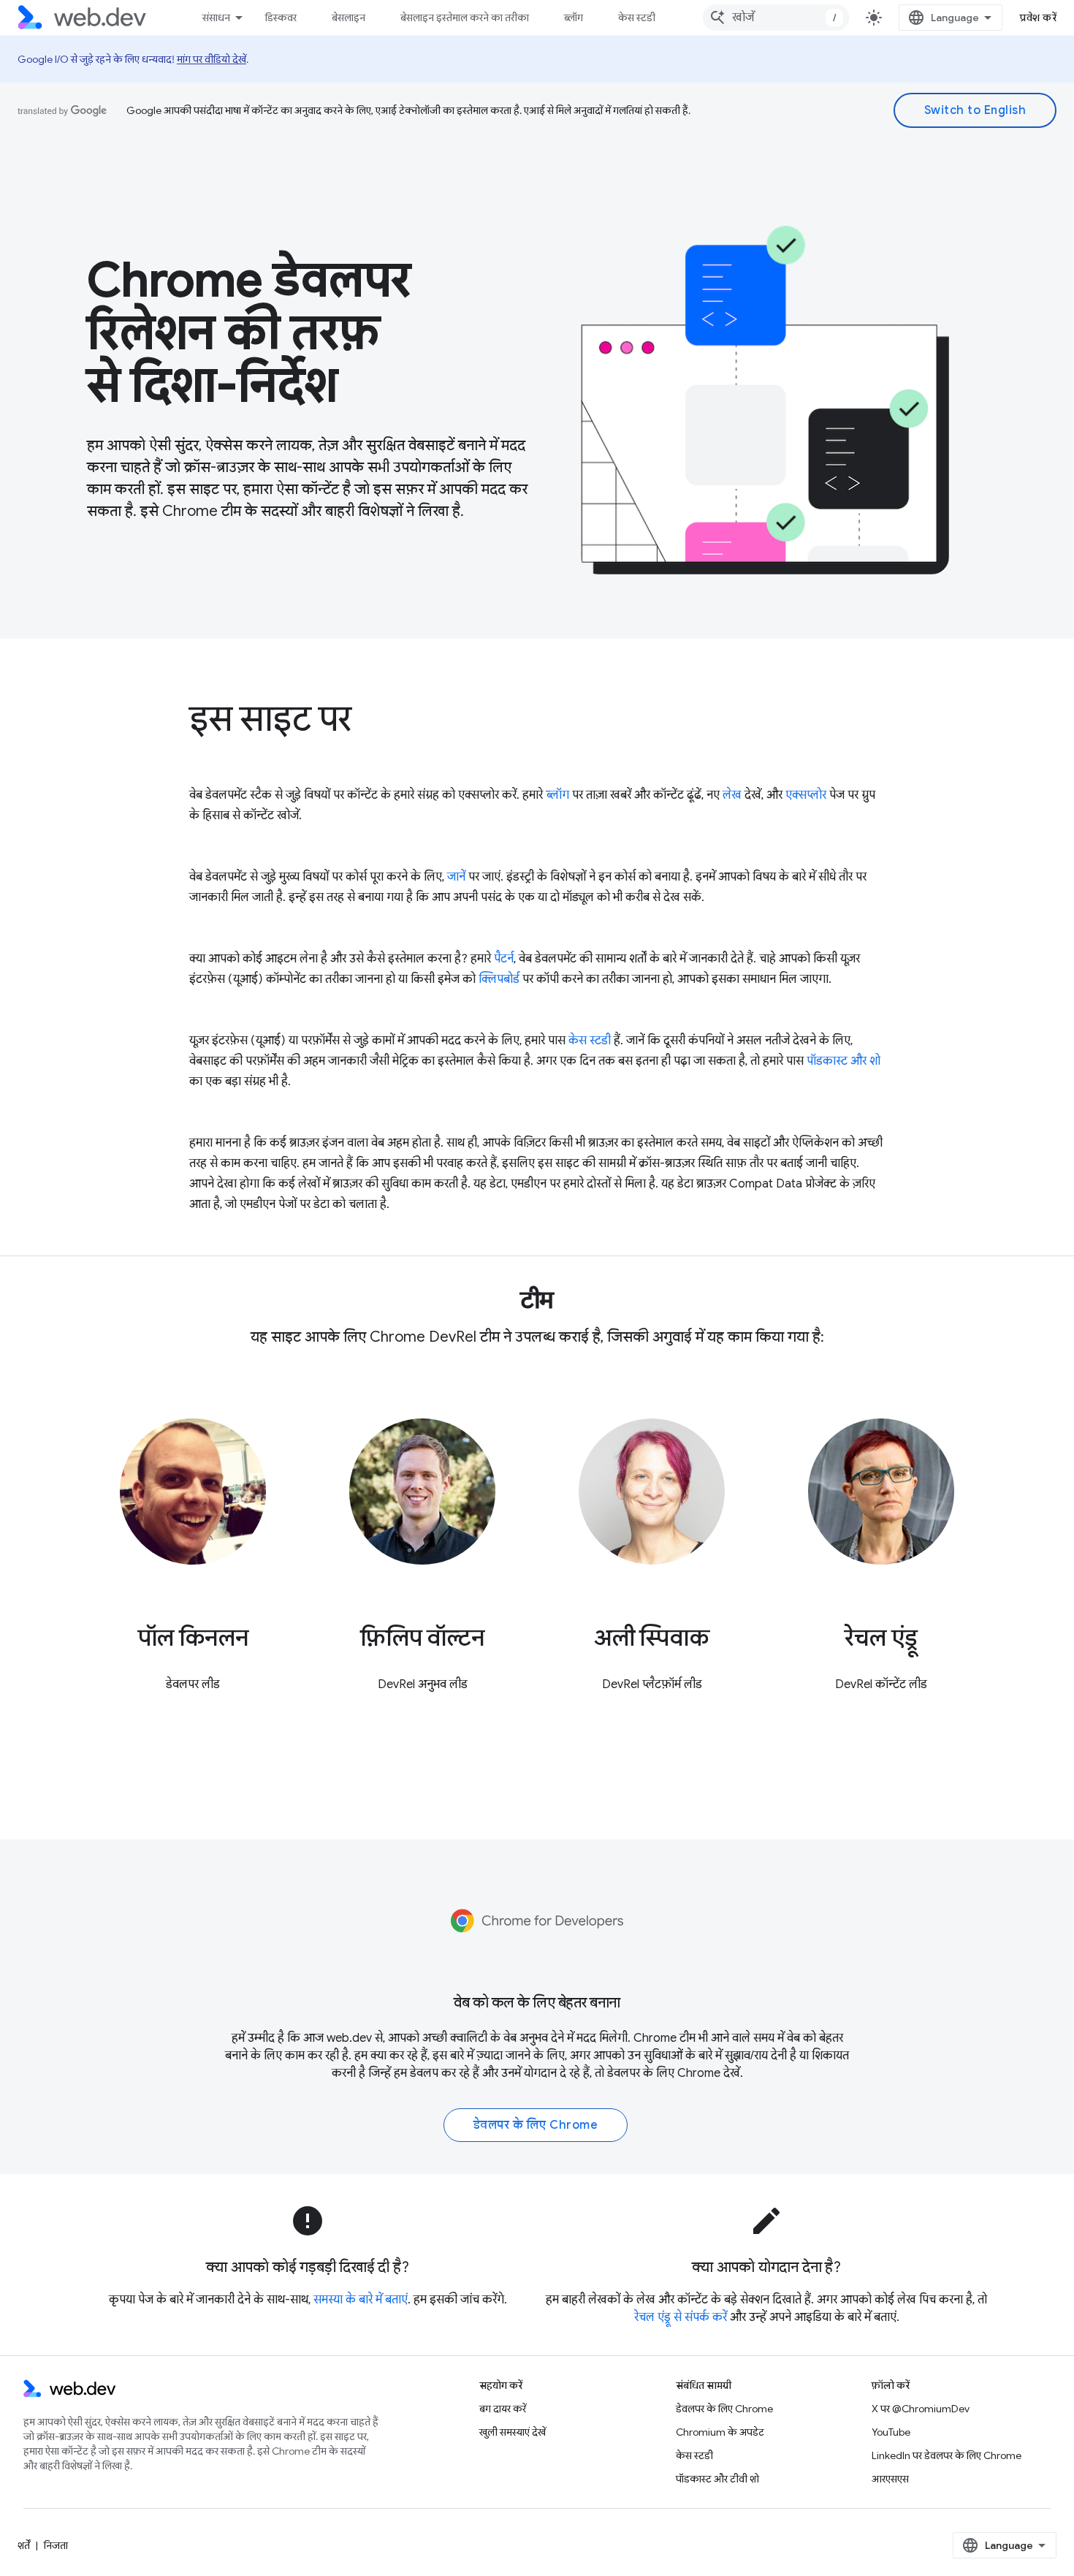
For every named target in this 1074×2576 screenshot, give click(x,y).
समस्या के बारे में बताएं (361, 2300)
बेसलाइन (349, 18)
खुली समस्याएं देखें (513, 2432)
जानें (456, 877)
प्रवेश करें (1038, 18)
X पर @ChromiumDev (921, 2409)
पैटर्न (504, 959)
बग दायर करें (503, 2409)
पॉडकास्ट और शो (843, 1061)
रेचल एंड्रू (881, 1638)
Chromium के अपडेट (720, 2432)
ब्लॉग (574, 18)
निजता (56, 2545)
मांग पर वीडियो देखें (212, 59)
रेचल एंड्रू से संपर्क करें (681, 2317)
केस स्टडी (637, 18)
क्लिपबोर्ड (499, 979)
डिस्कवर (281, 18)
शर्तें (24, 2545)
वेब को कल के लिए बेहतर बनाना (537, 2003)
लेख (732, 795)
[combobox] (776, 18)
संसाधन (216, 18)
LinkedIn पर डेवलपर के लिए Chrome (947, 2455)
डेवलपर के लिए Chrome (664, 2073)
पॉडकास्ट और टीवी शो (717, 2479)
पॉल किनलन (193, 1638)
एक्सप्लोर (806, 795)
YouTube (891, 2432)
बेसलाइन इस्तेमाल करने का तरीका (465, 18)
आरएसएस (890, 2479)
